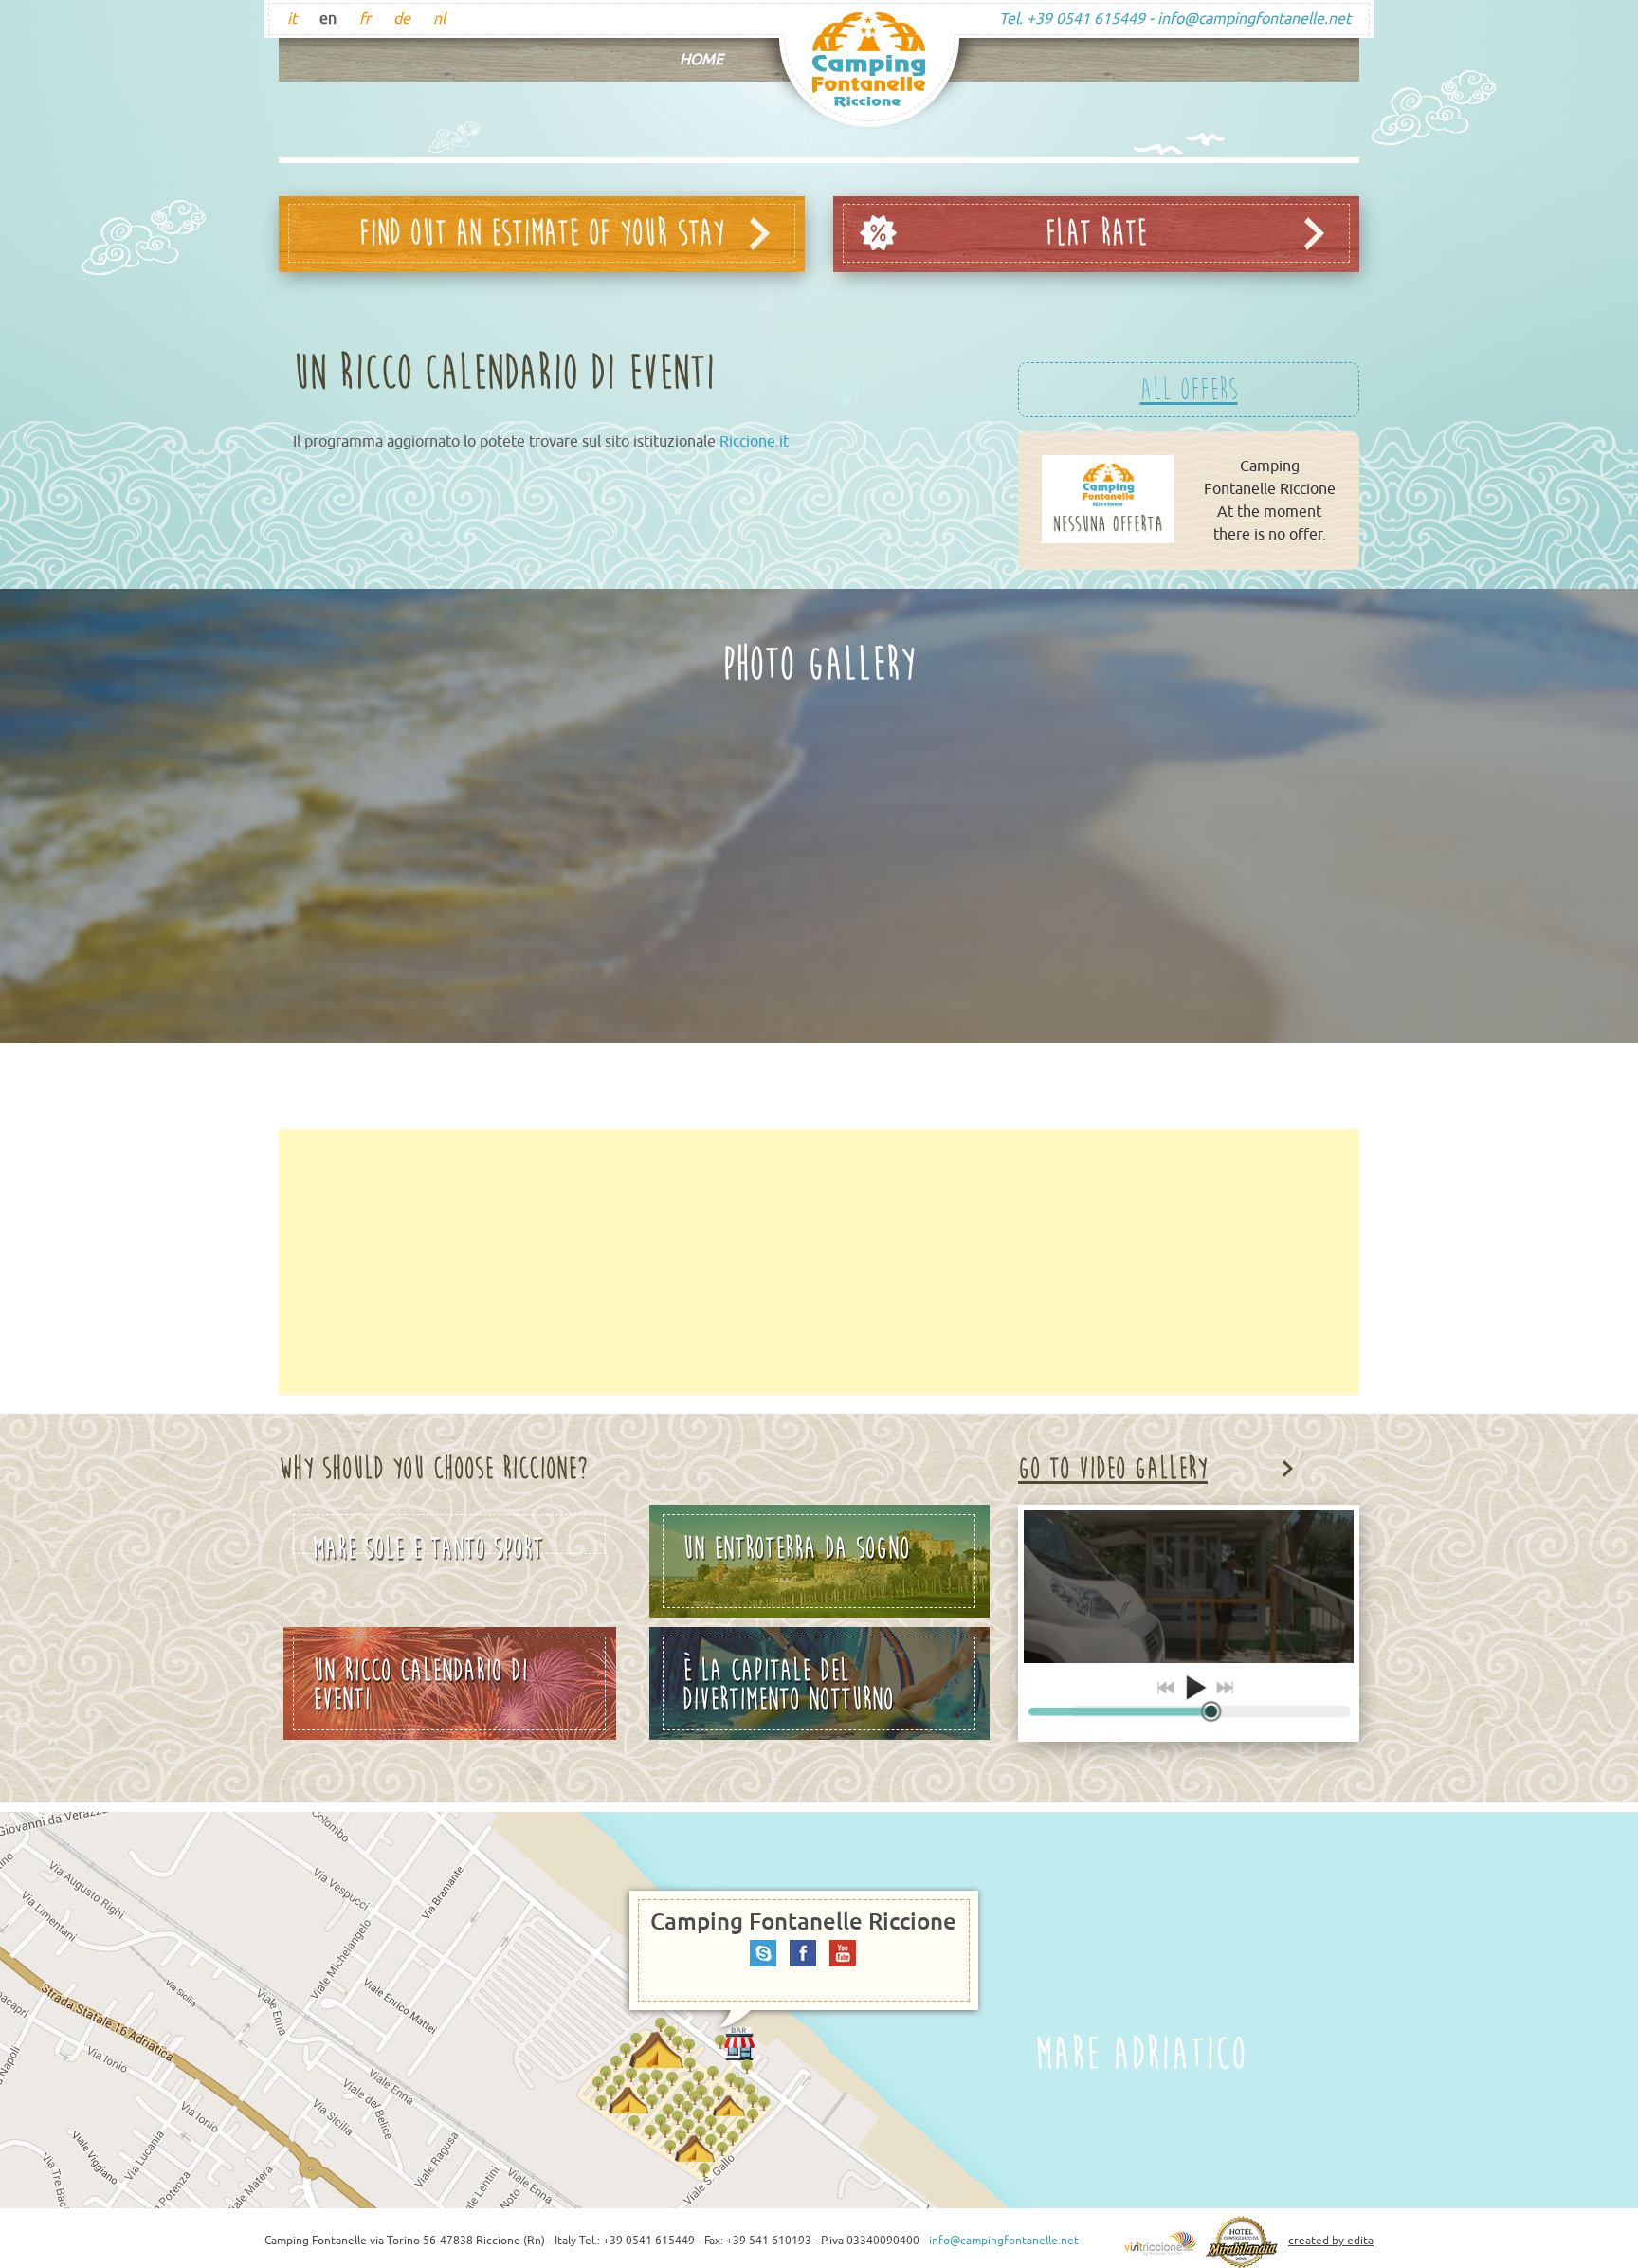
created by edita (1331, 2241)
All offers (1189, 390)
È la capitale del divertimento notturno (788, 1685)
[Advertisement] (819, 1262)
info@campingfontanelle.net (1254, 19)
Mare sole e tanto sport (428, 1542)
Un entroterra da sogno (796, 1548)
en (328, 19)
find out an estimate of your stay (542, 233)
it (292, 19)
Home (701, 60)
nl (439, 19)
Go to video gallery (1113, 1469)
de (402, 19)
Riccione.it (754, 442)
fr (365, 19)
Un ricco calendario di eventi (420, 1685)
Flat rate (1096, 233)
